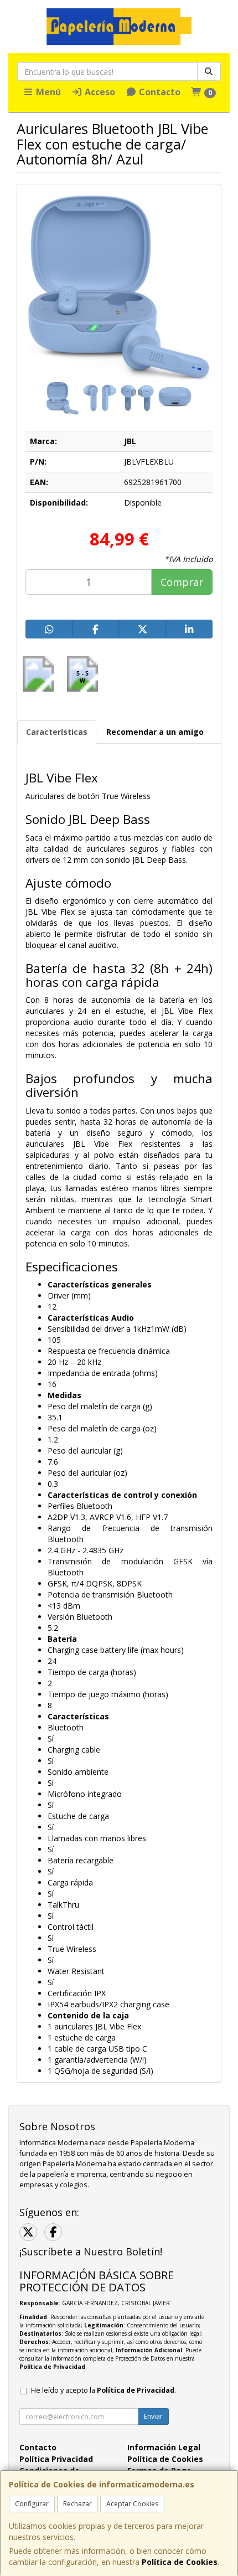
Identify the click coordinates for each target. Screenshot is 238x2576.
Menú (47, 92)
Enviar (153, 2416)
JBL (130, 441)
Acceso (99, 92)
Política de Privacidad (52, 2367)
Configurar (32, 2504)
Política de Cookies (180, 2562)
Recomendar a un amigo (155, 732)
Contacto (159, 92)
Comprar (182, 582)
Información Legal (164, 2447)
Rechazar (77, 2504)
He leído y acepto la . (104, 2390)
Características (57, 732)
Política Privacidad (56, 2459)
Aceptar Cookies (132, 2504)
